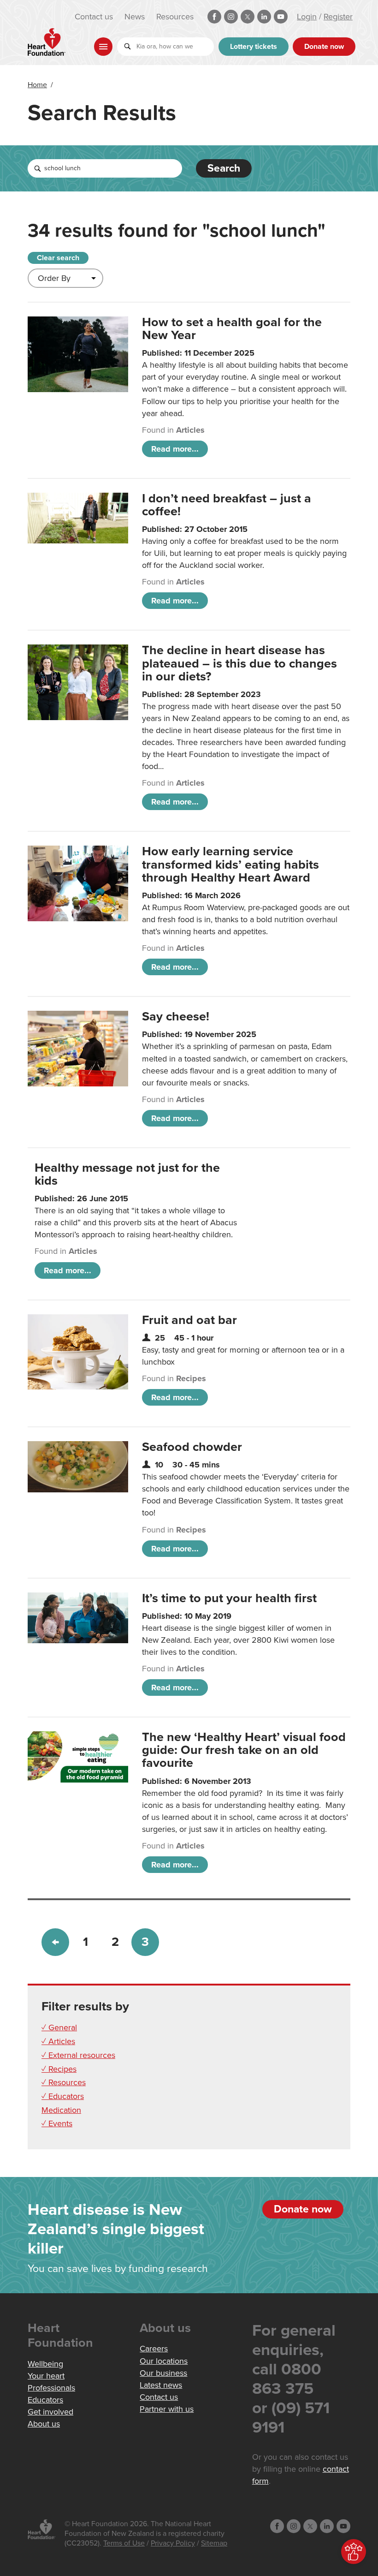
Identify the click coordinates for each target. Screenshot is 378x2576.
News (135, 17)
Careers (154, 2349)
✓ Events (57, 2123)
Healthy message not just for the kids (127, 1174)
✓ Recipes (59, 2069)
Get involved (50, 2412)
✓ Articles (58, 2041)
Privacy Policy (173, 2543)
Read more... (175, 449)
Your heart (46, 2376)
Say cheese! (176, 1017)
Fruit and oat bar (189, 1320)
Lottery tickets (254, 47)
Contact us (94, 17)
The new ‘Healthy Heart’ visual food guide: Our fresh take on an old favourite (244, 1750)
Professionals (51, 2388)
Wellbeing (45, 2364)
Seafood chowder (192, 1447)
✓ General (59, 2027)
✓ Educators (63, 2096)
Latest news (161, 2385)
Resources (175, 17)
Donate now (324, 47)
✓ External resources (78, 2055)
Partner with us (167, 2409)
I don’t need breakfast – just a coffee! (227, 505)
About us (44, 2424)
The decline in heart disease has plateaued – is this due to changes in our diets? (239, 663)
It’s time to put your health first (229, 1598)
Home (37, 85)
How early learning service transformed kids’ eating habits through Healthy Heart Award (230, 864)
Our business (163, 2373)
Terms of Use (124, 2543)
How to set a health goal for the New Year (232, 329)
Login (307, 17)
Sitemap (214, 2543)
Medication (61, 2110)
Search (224, 168)
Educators (45, 2400)
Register (338, 17)
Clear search (58, 258)
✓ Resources (64, 2082)
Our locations (164, 2361)
